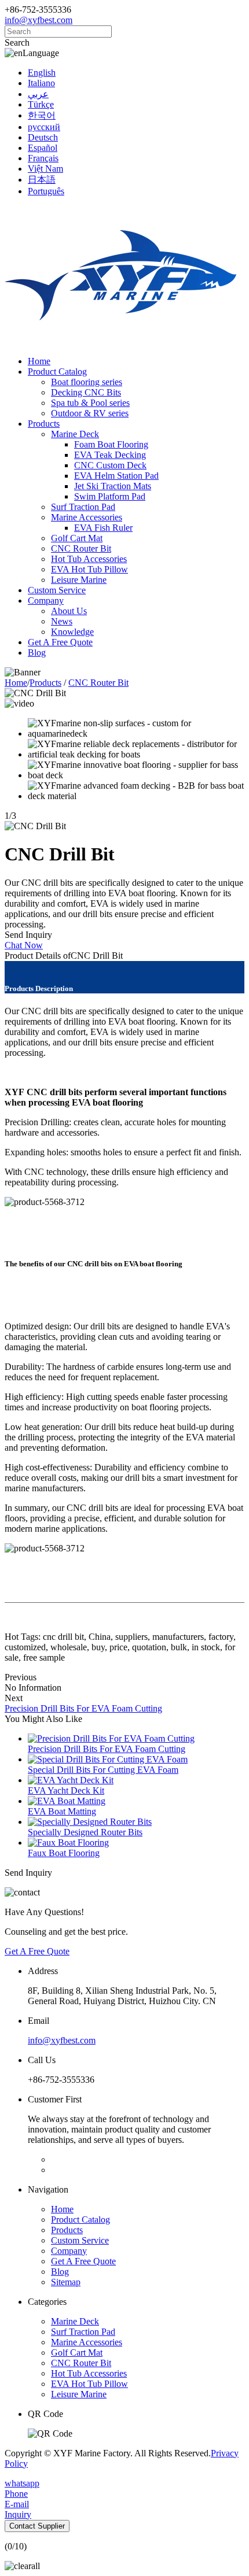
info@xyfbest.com (39, 20)
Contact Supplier (37, 2526)
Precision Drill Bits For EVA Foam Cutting (83, 1708)
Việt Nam (45, 169)
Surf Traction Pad (83, 507)
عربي (38, 94)
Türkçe (41, 104)
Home (39, 361)
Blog (37, 653)
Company (46, 600)
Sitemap (66, 2282)
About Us (69, 611)
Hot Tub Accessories (89, 559)
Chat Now (24, 945)
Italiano (41, 83)
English (42, 73)
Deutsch (43, 137)
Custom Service (57, 590)
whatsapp (22, 2483)
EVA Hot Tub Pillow (89, 569)
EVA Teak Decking (110, 455)
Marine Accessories (87, 517)
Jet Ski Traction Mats (113, 486)
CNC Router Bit (81, 548)
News (62, 621)
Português (46, 191)
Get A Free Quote (60, 642)
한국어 (42, 115)
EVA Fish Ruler (103, 528)
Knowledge (72, 632)
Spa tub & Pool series (90, 403)
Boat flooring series (87, 382)
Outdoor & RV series (90, 413)
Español (43, 148)
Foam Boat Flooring (111, 444)
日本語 (42, 180)
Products (44, 424)
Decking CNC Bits (86, 392)
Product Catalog (57, 372)
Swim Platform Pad (110, 496)
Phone (16, 2494)
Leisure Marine (79, 580)
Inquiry (18, 2514)
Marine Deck (75, 434)
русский (44, 127)
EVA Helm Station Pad (116, 476)
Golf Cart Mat (77, 538)
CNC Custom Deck (110, 465)
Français (43, 158)
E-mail (17, 2504)
